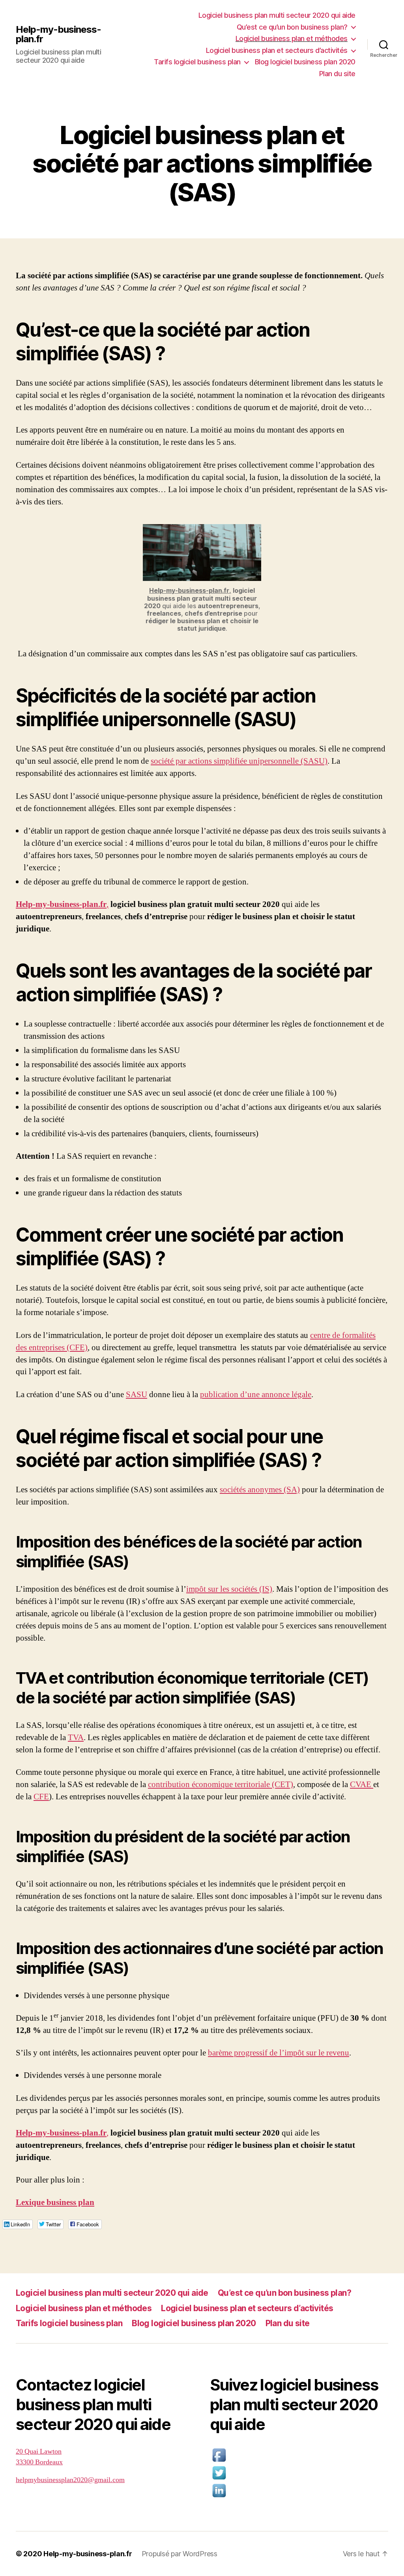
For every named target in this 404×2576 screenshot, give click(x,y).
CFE (41, 1797)
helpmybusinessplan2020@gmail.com (70, 2480)
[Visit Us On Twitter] (299, 2473)
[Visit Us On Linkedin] (299, 2491)
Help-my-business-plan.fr (58, 34)
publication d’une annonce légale (256, 1395)
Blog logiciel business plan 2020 (305, 62)
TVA (76, 1738)
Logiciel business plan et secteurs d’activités (277, 50)
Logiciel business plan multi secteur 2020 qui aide (277, 15)
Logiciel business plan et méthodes (292, 38)
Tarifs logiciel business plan (197, 62)
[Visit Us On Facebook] (299, 2455)
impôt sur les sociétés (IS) (229, 1589)
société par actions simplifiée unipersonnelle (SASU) (239, 761)
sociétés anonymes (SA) (260, 1490)
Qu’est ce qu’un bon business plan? (292, 27)
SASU (137, 1395)
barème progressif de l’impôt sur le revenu (279, 2053)
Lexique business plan (55, 2202)
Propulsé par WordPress (180, 2554)
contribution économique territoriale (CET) (221, 1784)
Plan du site (337, 74)
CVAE (362, 1784)
